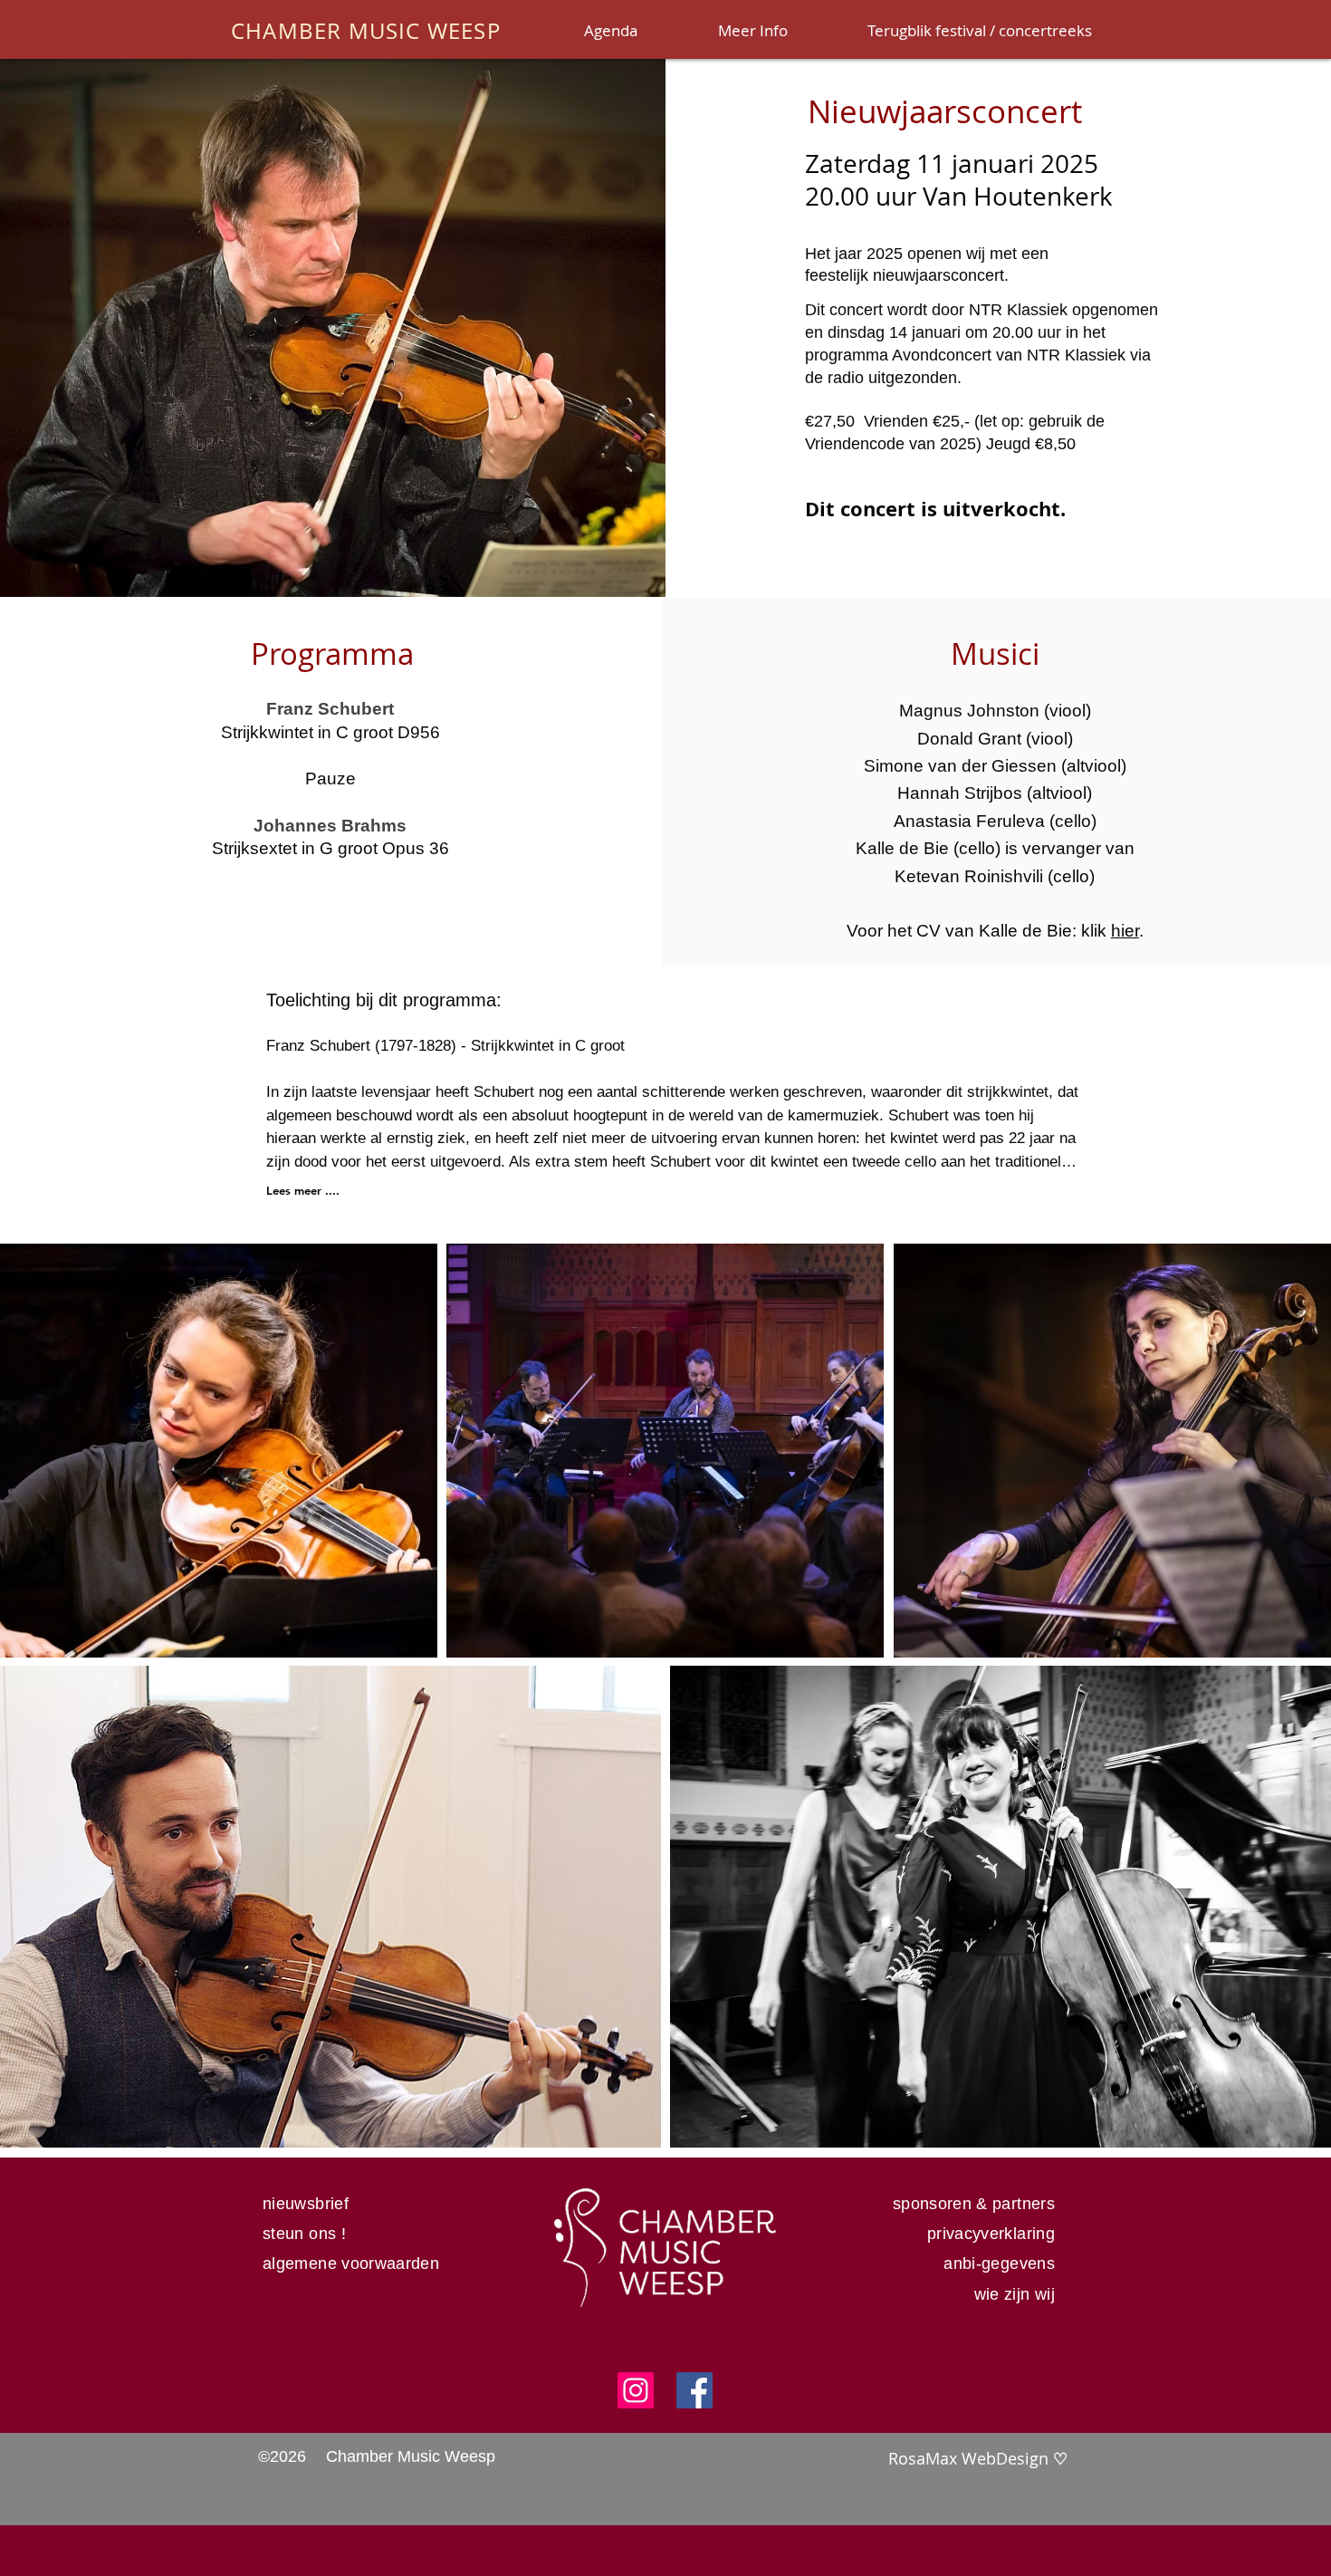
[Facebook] (694, 2390)
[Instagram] (636, 2390)
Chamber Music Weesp (411, 2456)
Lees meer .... (303, 1190)
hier (1125, 931)
